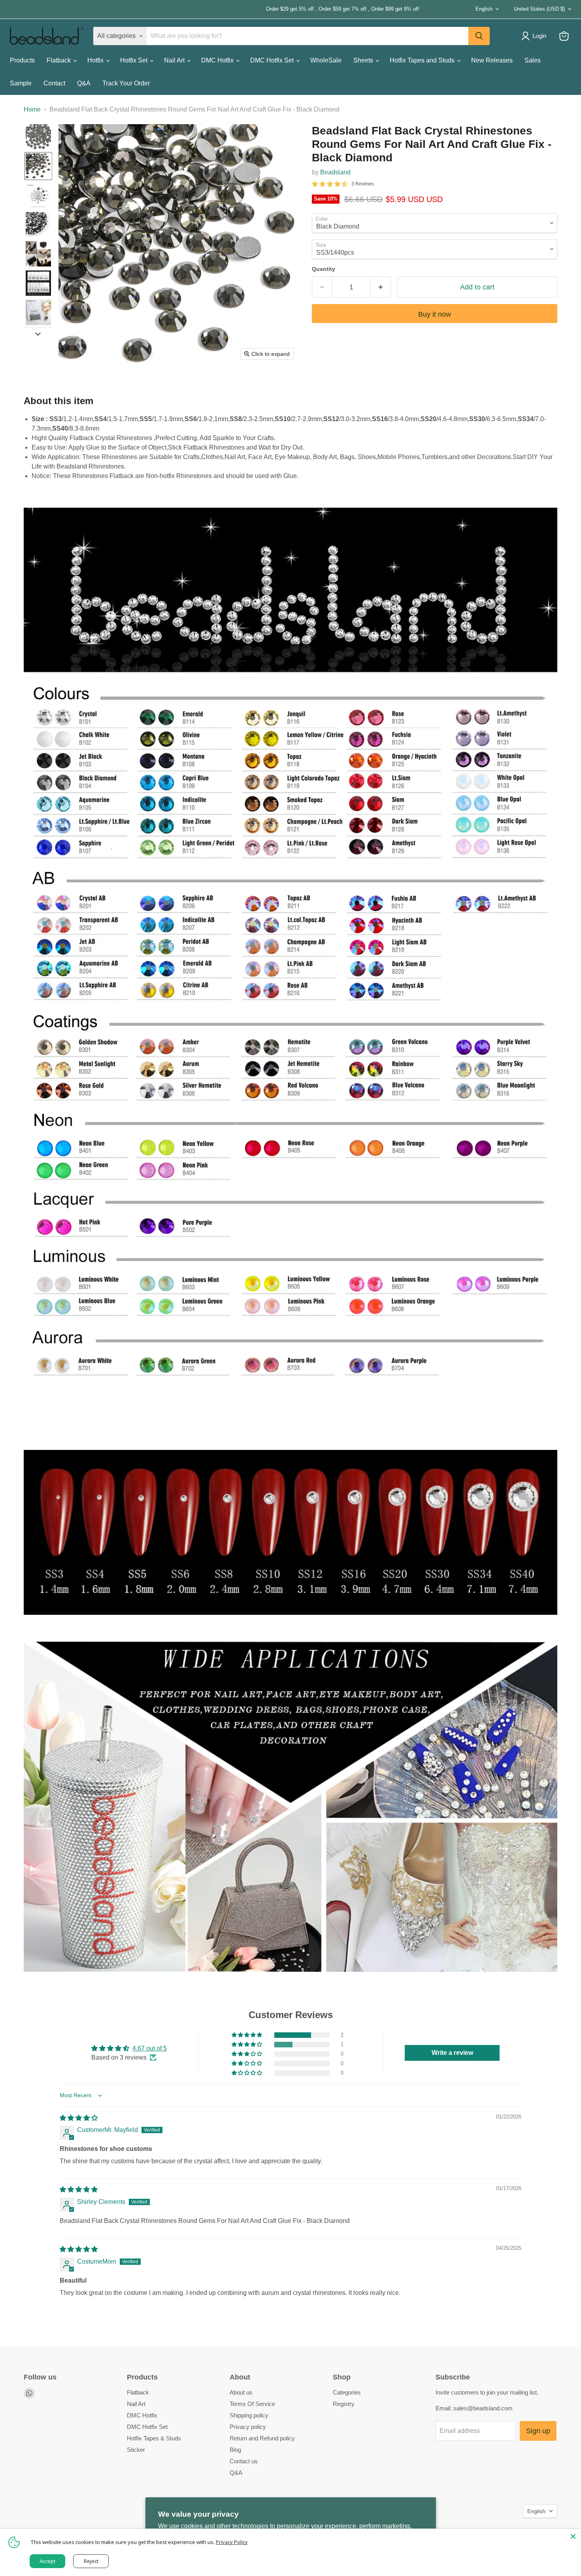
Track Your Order (126, 83)
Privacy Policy (232, 2542)
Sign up (538, 2431)
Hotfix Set (135, 60)
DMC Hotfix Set (273, 60)
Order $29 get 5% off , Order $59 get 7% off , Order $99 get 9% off (214, 9)
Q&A (84, 83)
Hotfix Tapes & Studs (154, 2438)
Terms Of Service (252, 2404)
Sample (21, 83)
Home (32, 109)
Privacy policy (248, 2427)
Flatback (59, 60)
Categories (347, 2392)
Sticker (136, 2450)
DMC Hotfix (218, 60)
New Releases (492, 60)
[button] (38, 137)
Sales (533, 60)
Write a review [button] (452, 2053)
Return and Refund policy (262, 2438)
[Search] (479, 36)
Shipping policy (249, 2415)
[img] (79, 2118)
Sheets (364, 60)
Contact (54, 83)
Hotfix (96, 60)
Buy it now (435, 314)
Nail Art (175, 60)
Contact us (244, 2461)
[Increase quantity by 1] (381, 287)
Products (22, 60)
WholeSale (326, 60)
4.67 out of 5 (150, 2048)
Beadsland (335, 172)
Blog (235, 2450)
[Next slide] (38, 333)
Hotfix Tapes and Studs (423, 60)
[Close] (573, 2536)
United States (539, 9)
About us (241, 2392)
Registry (344, 2404)
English (484, 9)
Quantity (324, 269)
